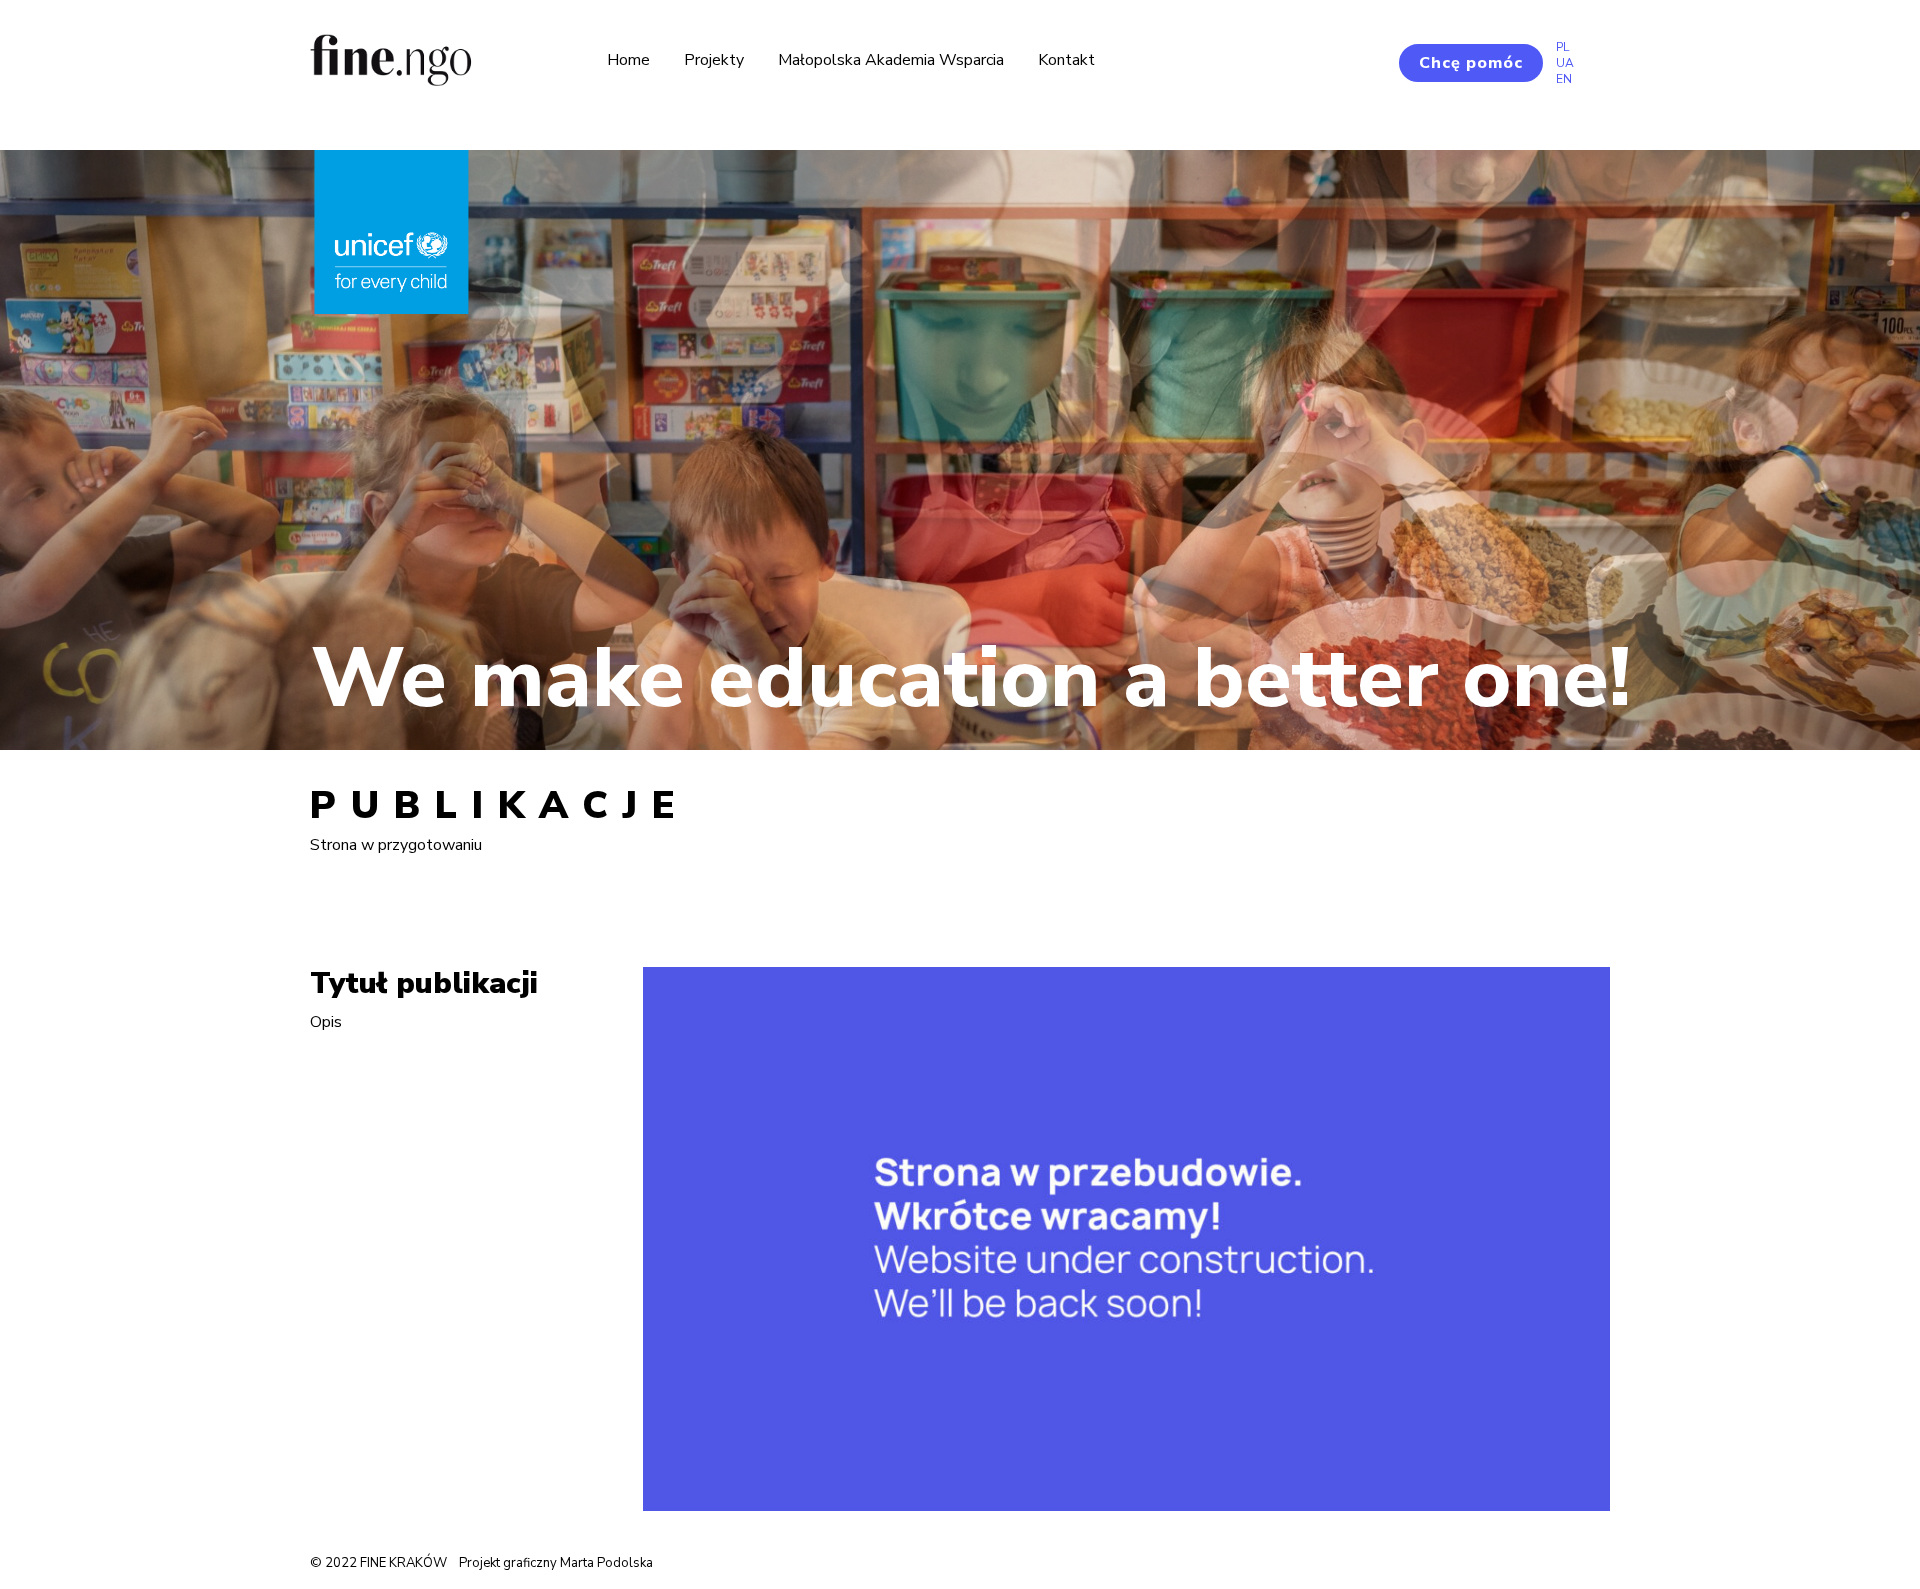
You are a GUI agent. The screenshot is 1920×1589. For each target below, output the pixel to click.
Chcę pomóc (1471, 63)
